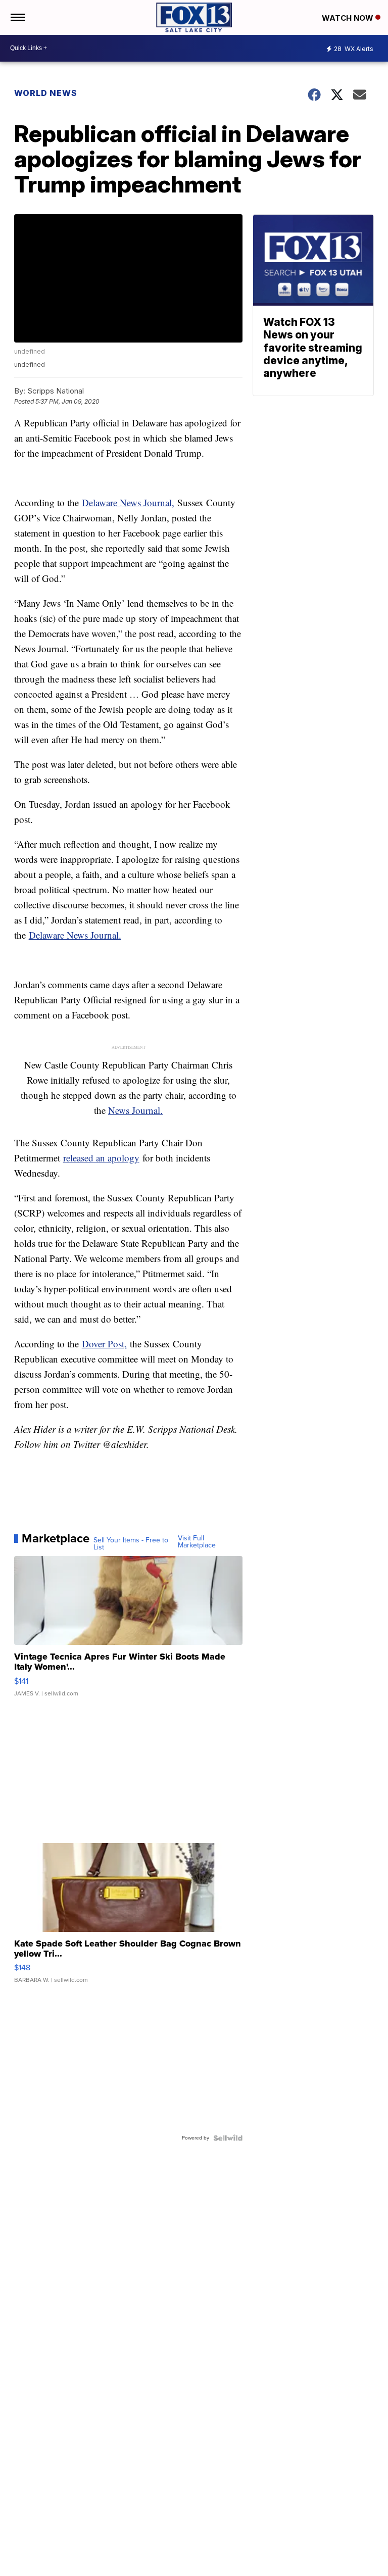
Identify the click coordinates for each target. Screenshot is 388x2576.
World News (46, 93)
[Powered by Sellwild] (228, 2138)
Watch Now (349, 18)
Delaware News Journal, (128, 502)
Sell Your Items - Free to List (131, 1544)
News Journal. (135, 1110)
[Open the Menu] (17, 17)
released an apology (101, 1158)
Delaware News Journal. (75, 935)
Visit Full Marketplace (197, 1542)
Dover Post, (104, 1344)
